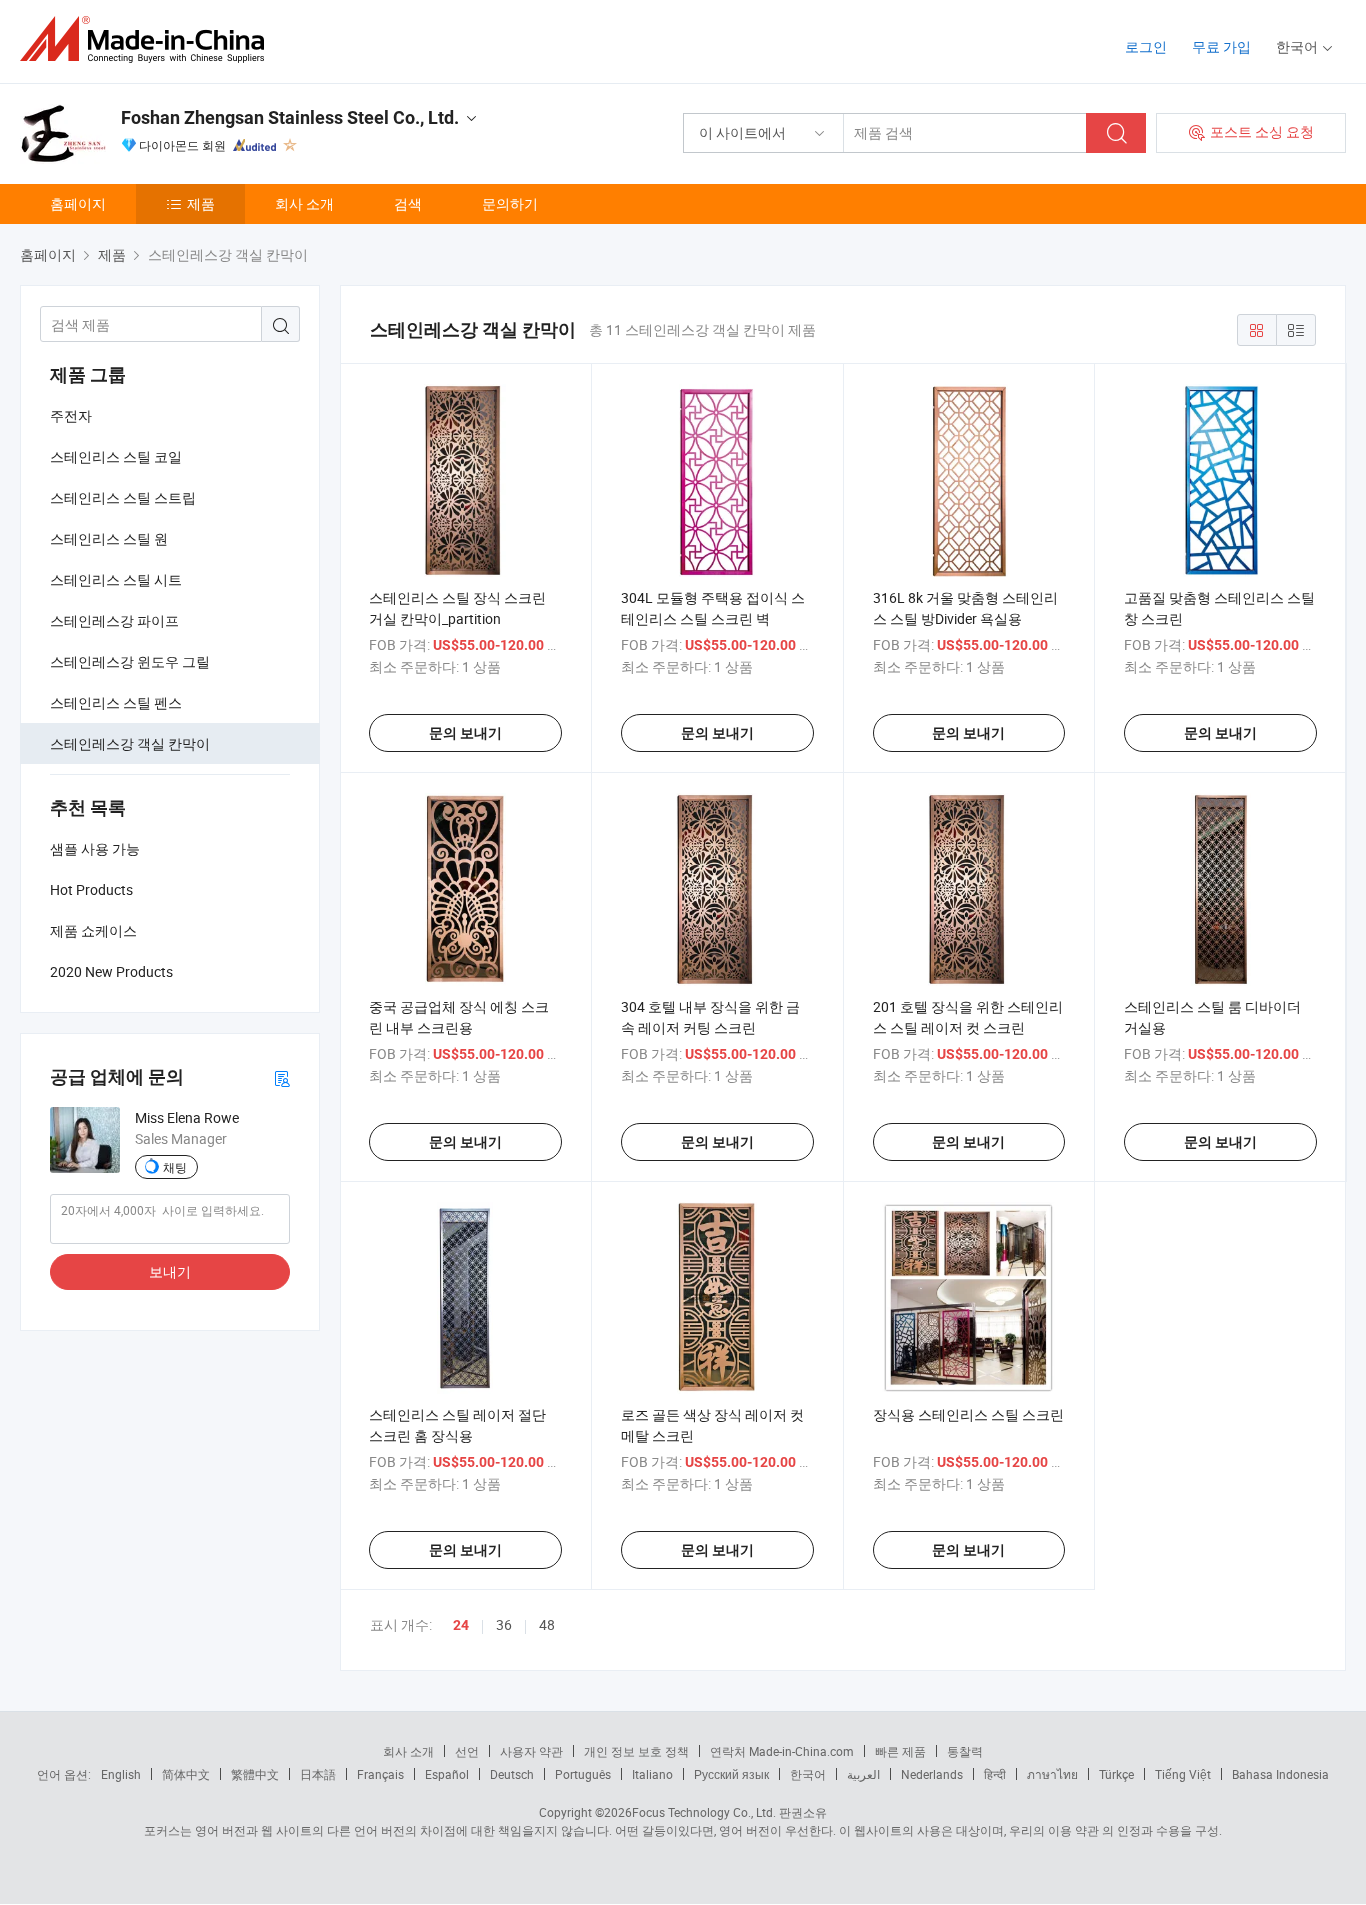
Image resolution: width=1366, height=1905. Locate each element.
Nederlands (932, 1774)
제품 (201, 203)
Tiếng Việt (1183, 1774)
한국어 (808, 1774)
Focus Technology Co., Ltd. (704, 1812)
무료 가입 (1221, 46)
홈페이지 (78, 203)
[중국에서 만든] (148, 39)
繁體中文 (255, 1774)
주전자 (71, 415)
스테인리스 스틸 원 (109, 538)
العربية (863, 1774)
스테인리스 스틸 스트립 (123, 497)
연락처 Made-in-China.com (782, 1751)
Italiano (652, 1774)
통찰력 (965, 1751)
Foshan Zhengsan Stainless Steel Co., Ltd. (290, 117)
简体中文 (186, 1774)
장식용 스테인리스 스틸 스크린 (968, 1414)
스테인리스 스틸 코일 (116, 456)
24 (461, 1625)
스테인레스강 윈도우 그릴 (130, 661)
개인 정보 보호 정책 (636, 1751)
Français (380, 1774)
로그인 (1146, 46)
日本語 (318, 1774)
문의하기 (510, 203)
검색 (408, 203)
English (121, 1774)
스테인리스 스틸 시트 (116, 579)
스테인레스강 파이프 (114, 620)
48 (547, 1624)
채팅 (175, 1167)
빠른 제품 (900, 1751)
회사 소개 (304, 203)
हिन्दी (995, 1774)
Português (583, 1774)
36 (504, 1624)
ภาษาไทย (1052, 1774)
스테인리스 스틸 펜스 (116, 702)
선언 (467, 1751)
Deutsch (512, 1774)
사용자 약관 (531, 1751)
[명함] (282, 1077)
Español (447, 1774)
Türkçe (1116, 1774)
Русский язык (731, 1774)
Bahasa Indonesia (1280, 1774)
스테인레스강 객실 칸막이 (130, 743)
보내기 (170, 1271)
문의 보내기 (465, 733)
